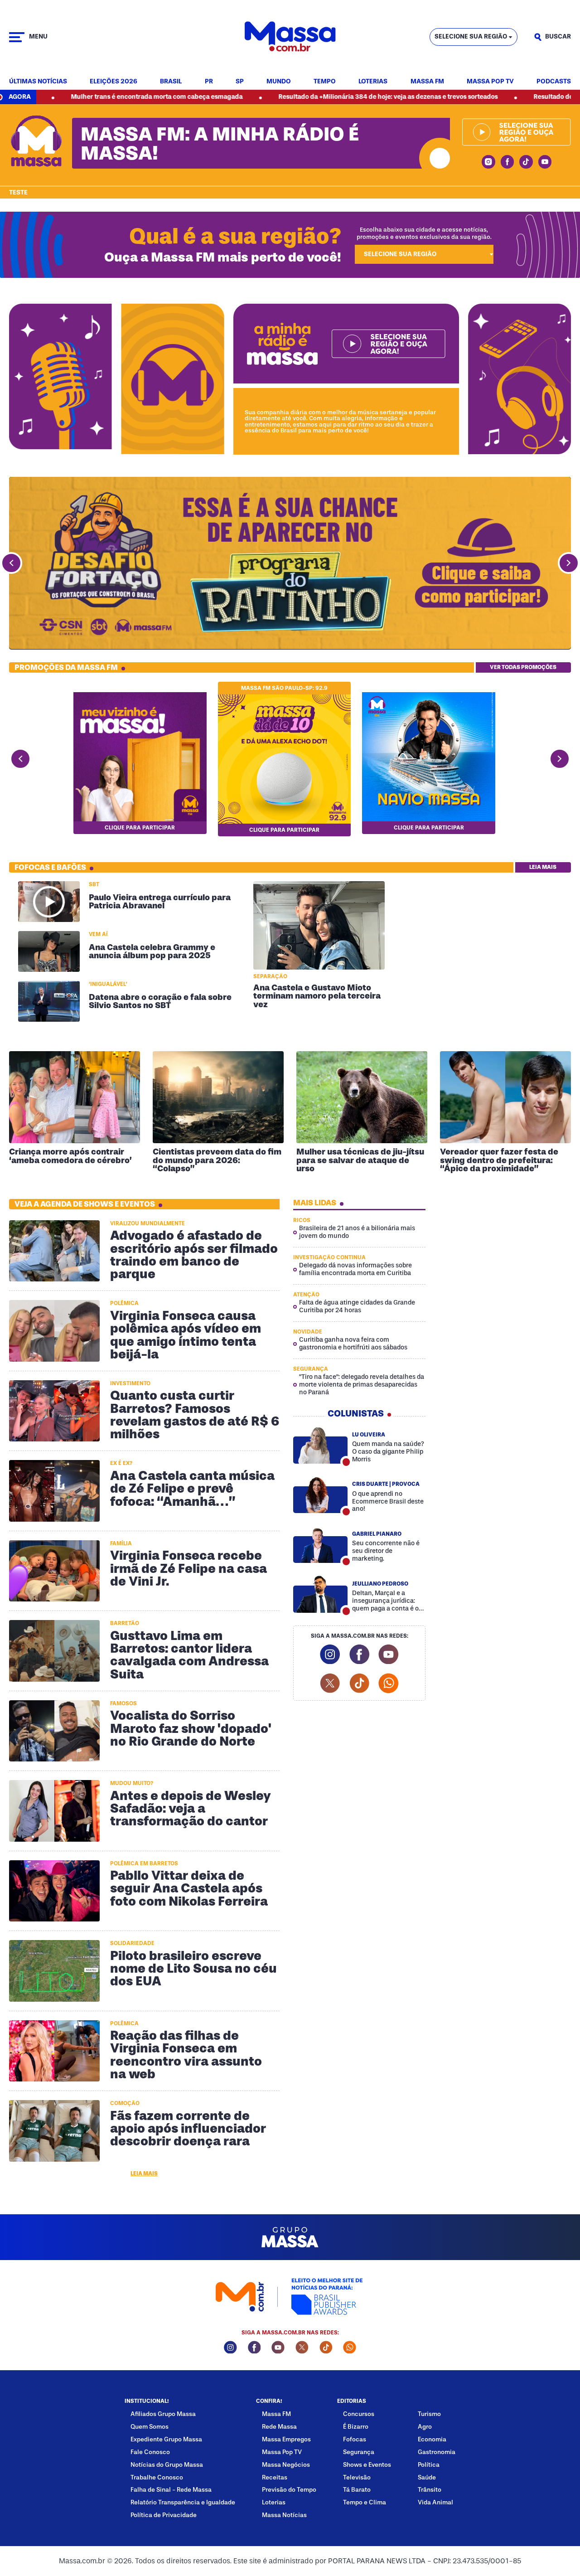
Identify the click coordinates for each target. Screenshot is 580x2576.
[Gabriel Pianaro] (321, 1545)
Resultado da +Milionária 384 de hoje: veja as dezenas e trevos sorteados (289, 97)
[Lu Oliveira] (321, 1445)
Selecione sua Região (471, 36)
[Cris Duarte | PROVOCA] (321, 1495)
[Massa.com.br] (290, 37)
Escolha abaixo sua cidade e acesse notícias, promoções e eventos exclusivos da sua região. (424, 233)
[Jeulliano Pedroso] (321, 1594)
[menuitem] (38, 82)
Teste (18, 193)
